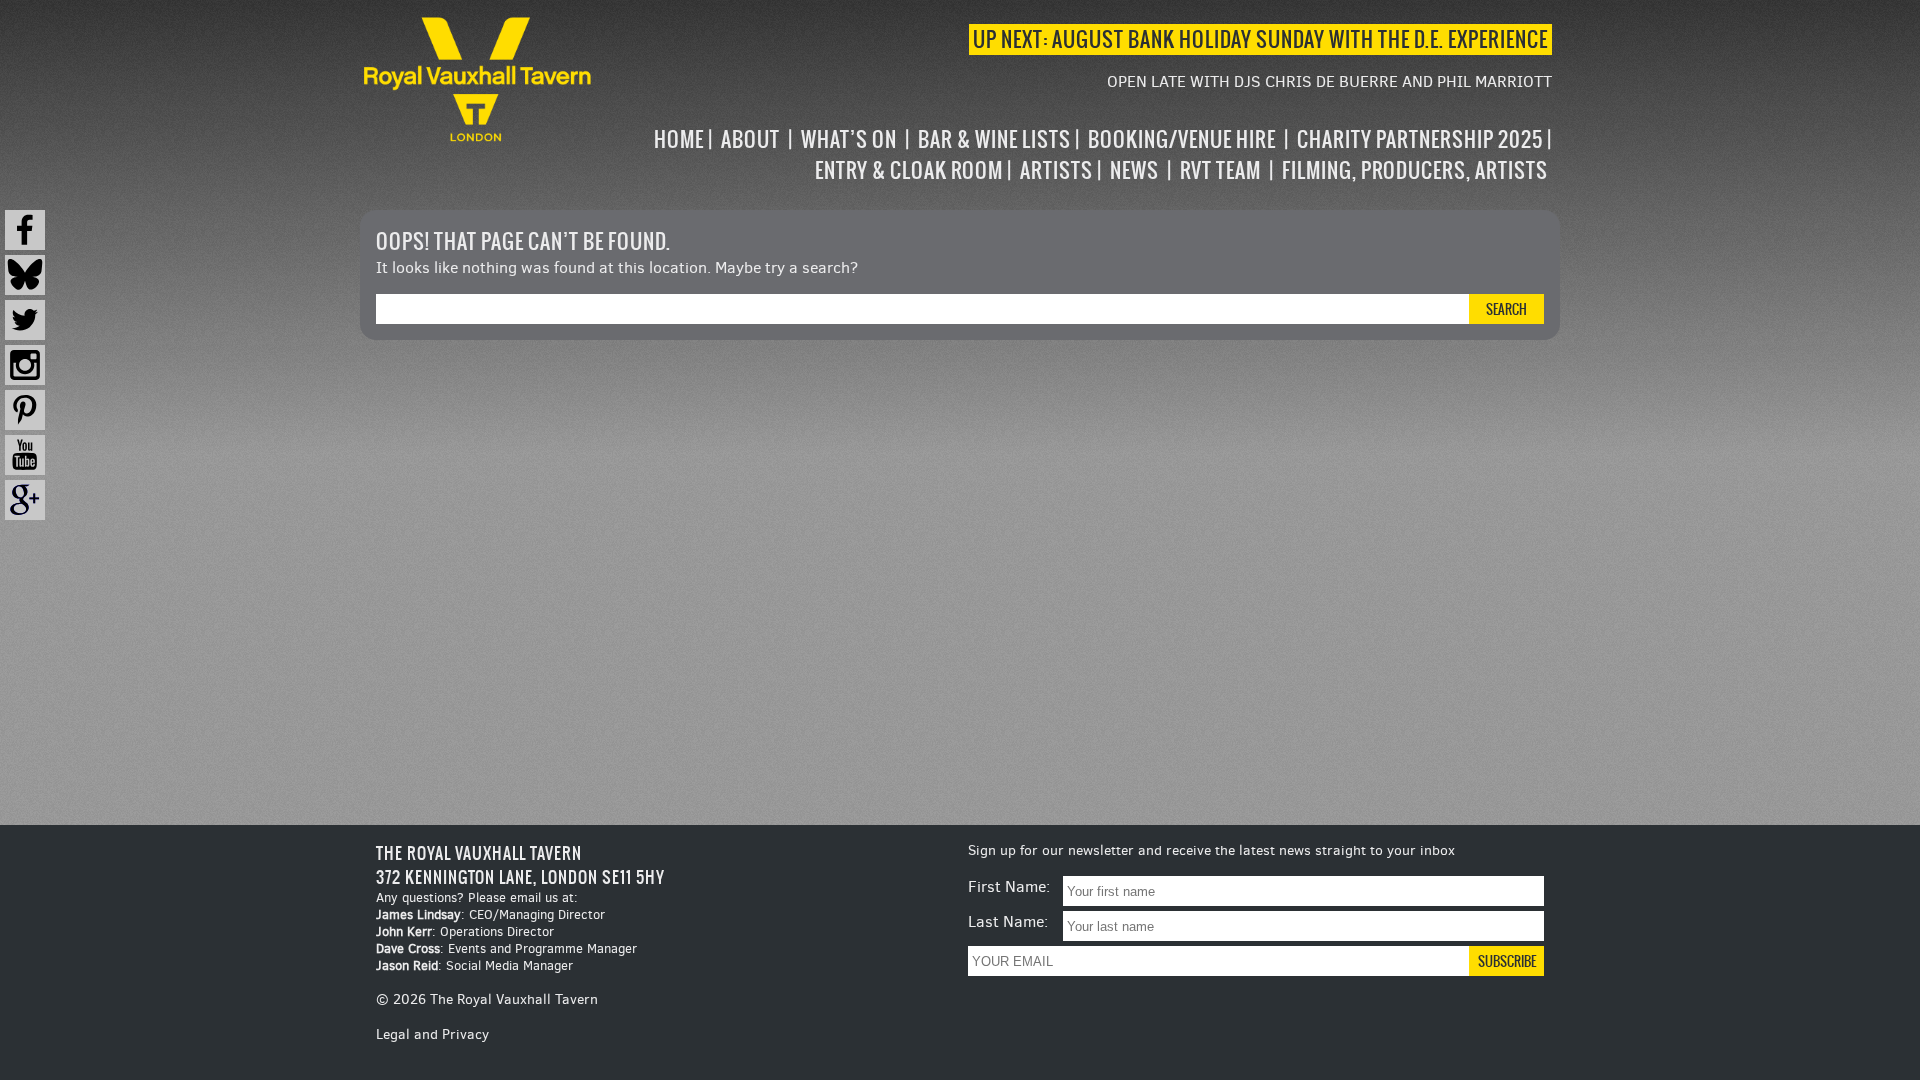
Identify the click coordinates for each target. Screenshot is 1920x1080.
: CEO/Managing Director (490, 914)
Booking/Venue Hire (1182, 139)
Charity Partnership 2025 (1420, 139)
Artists (1056, 170)
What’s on (849, 139)
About (750, 139)
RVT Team (1220, 170)
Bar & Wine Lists (994, 139)
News (1134, 170)
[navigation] (1074, 155)
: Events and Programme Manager (506, 948)
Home (679, 139)
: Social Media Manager (474, 965)
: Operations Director (465, 931)
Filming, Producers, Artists (1415, 170)
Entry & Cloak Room (909, 170)
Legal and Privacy (432, 1034)
